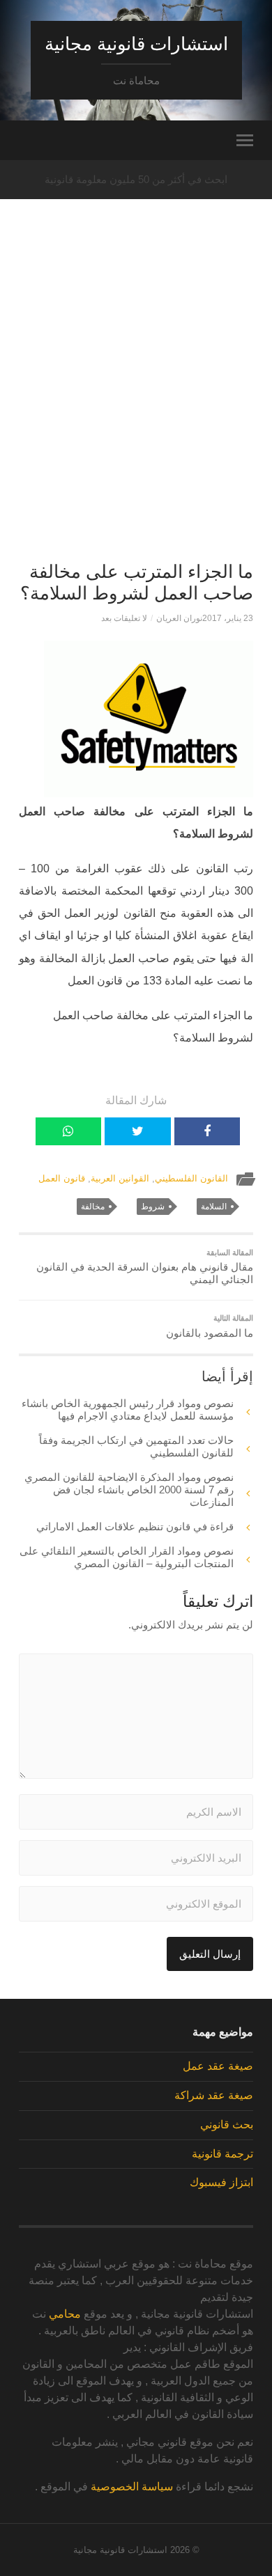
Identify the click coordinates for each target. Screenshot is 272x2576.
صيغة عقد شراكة (214, 2095)
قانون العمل (62, 1178)
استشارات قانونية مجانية (136, 44)
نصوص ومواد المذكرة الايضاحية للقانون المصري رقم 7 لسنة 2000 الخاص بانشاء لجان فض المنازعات (129, 1490)
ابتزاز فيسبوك (221, 2182)
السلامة (214, 1207)
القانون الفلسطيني (191, 1178)
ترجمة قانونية (222, 2154)
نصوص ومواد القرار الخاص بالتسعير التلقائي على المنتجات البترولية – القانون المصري (127, 1557)
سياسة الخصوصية (132, 2487)
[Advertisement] (136, 405)
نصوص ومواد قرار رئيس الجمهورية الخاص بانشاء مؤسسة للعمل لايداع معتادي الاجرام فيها (128, 1409)
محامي (65, 2314)
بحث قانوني (227, 2125)
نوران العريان (179, 618)
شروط (153, 1207)
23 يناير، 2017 (228, 618)
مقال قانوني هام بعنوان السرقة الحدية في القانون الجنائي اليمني (144, 1267)
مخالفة (93, 1207)
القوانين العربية (120, 1178)
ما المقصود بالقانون (209, 1326)
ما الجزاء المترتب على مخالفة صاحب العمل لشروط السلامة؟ (137, 583)
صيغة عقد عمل (218, 2066)
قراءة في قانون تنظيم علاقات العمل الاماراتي (135, 1526)
